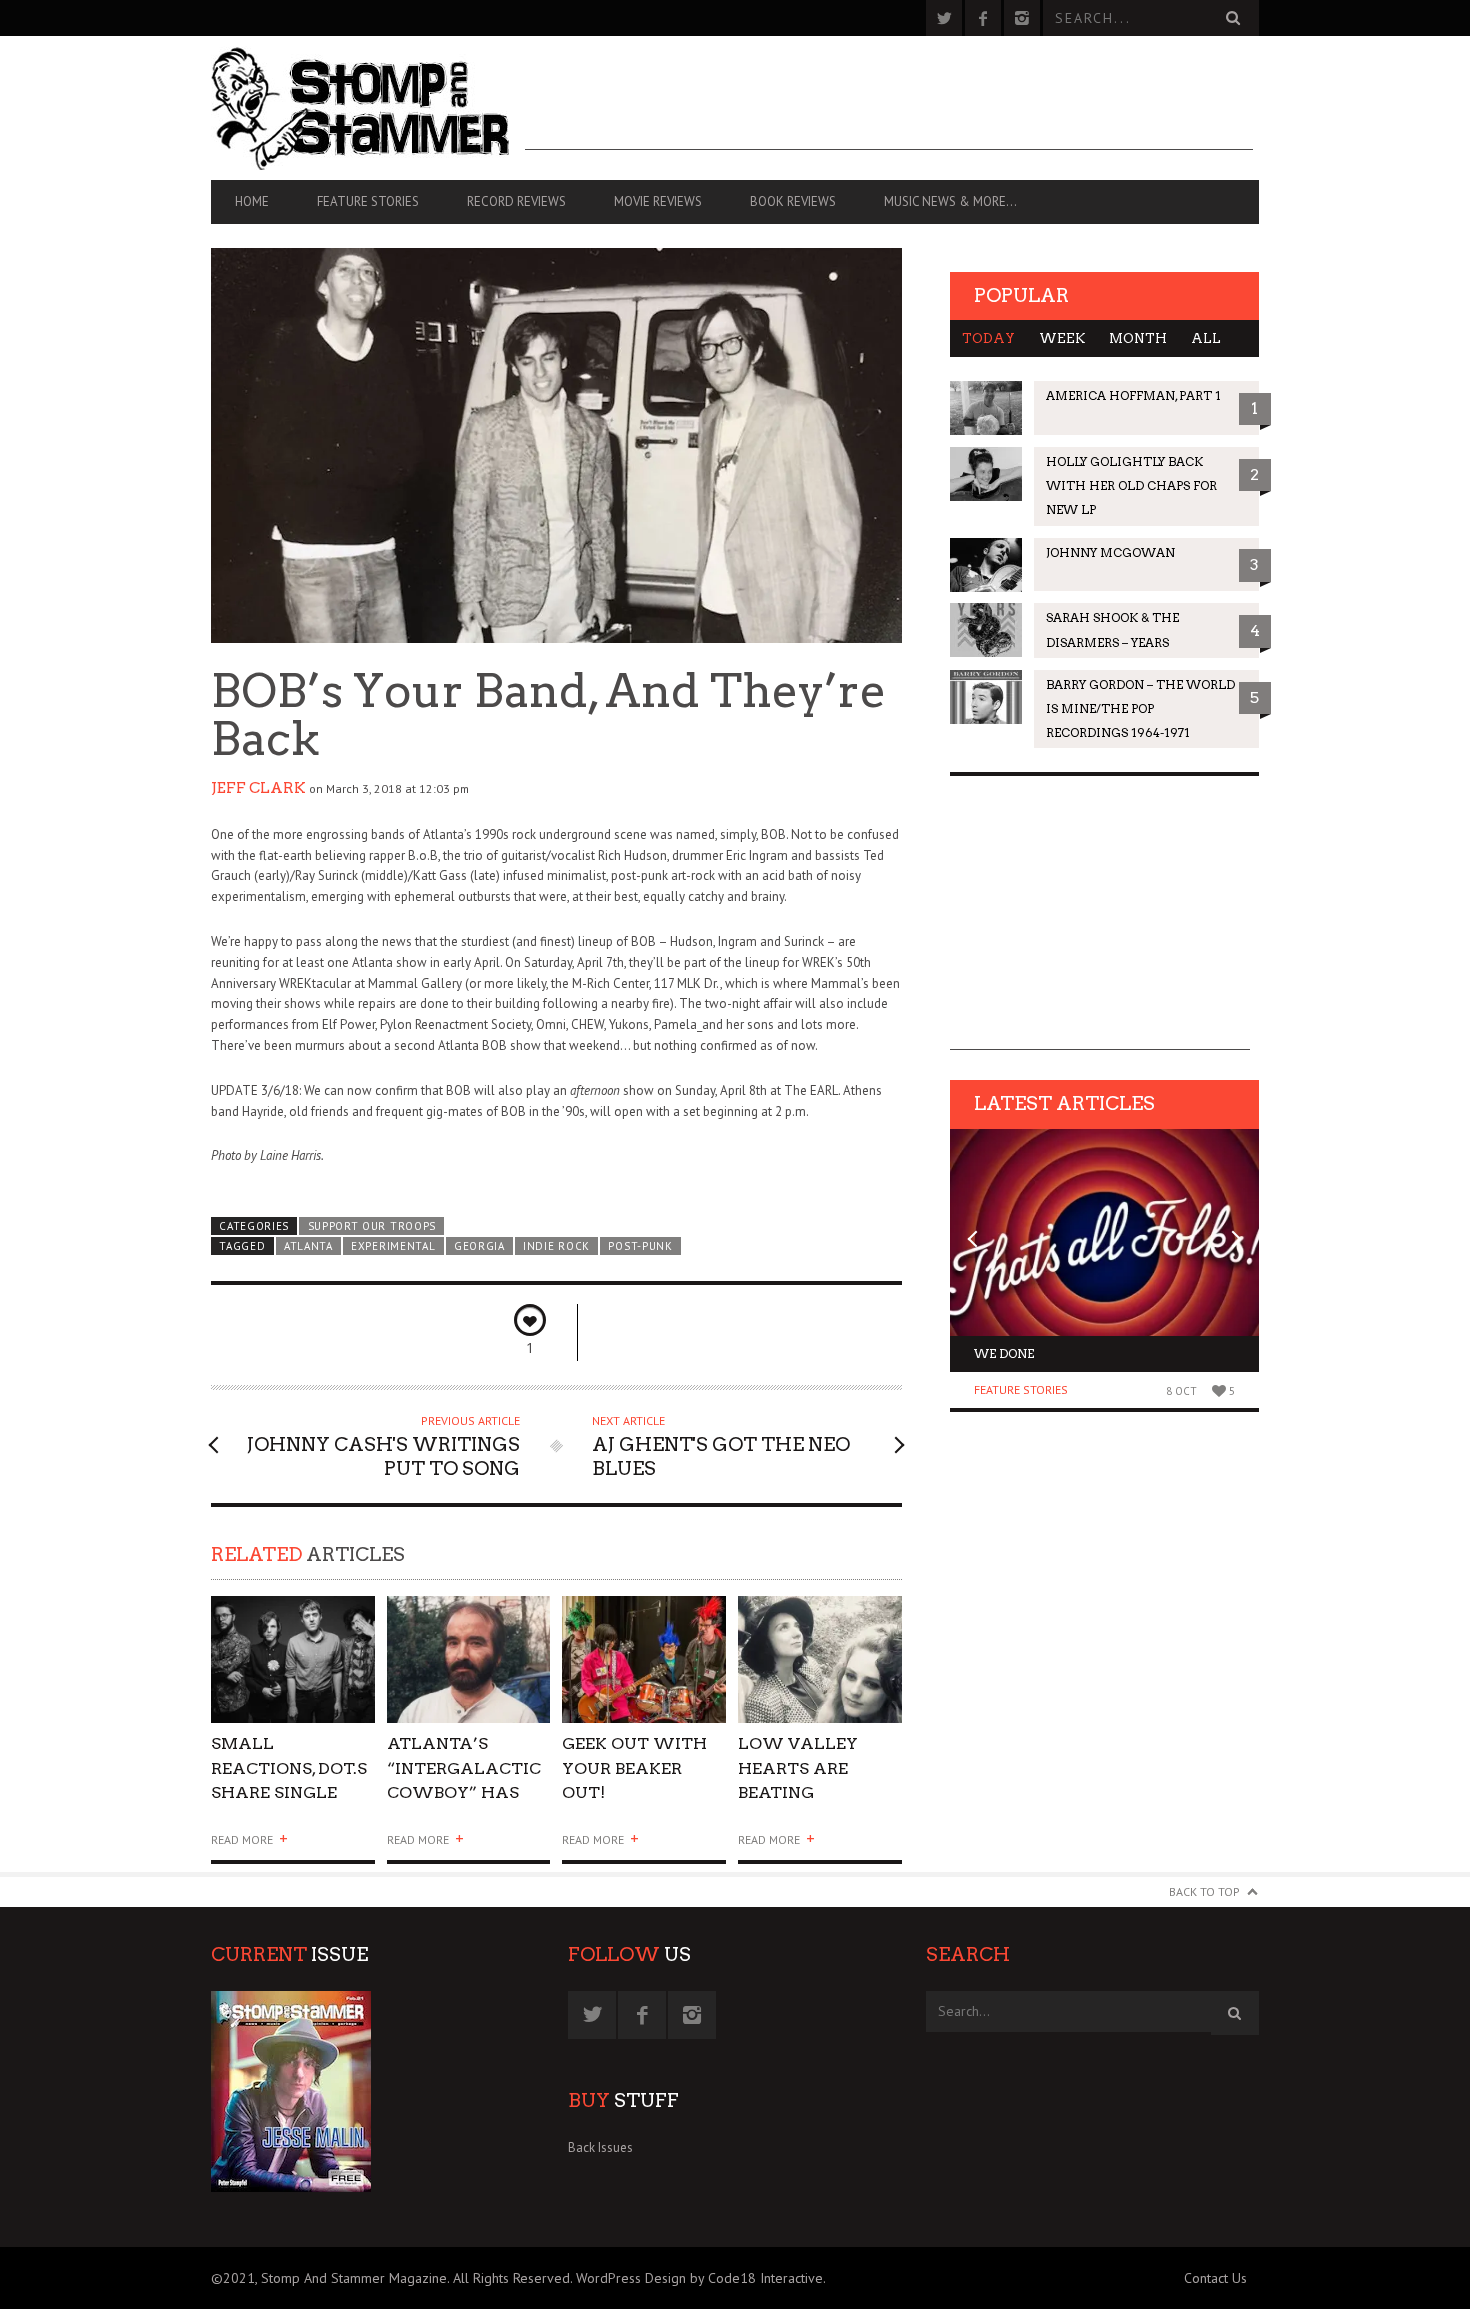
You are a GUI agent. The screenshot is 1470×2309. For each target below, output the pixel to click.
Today (988, 338)
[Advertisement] (889, 105)
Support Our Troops (372, 1226)
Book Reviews (793, 201)
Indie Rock (556, 1246)
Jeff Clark (258, 788)
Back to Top (1204, 1891)
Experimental (393, 1246)
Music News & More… (950, 201)
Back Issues (600, 2147)
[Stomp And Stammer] (368, 108)
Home (252, 201)
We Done (1004, 1353)
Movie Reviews (658, 201)
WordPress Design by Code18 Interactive (699, 2278)
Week (1062, 338)
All (1206, 338)
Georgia (479, 1246)
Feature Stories (368, 201)
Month (1138, 338)
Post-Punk (640, 1246)
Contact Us (1215, 2278)
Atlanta (308, 1246)
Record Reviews (516, 201)
